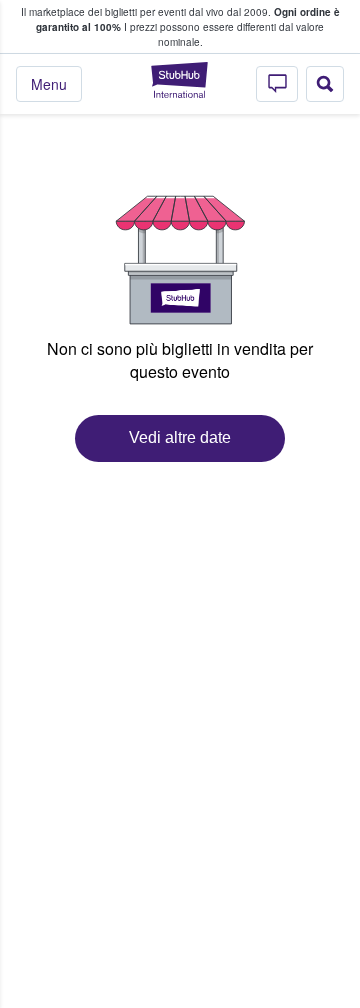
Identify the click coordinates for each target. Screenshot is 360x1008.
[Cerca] (325, 84)
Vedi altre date (180, 437)
